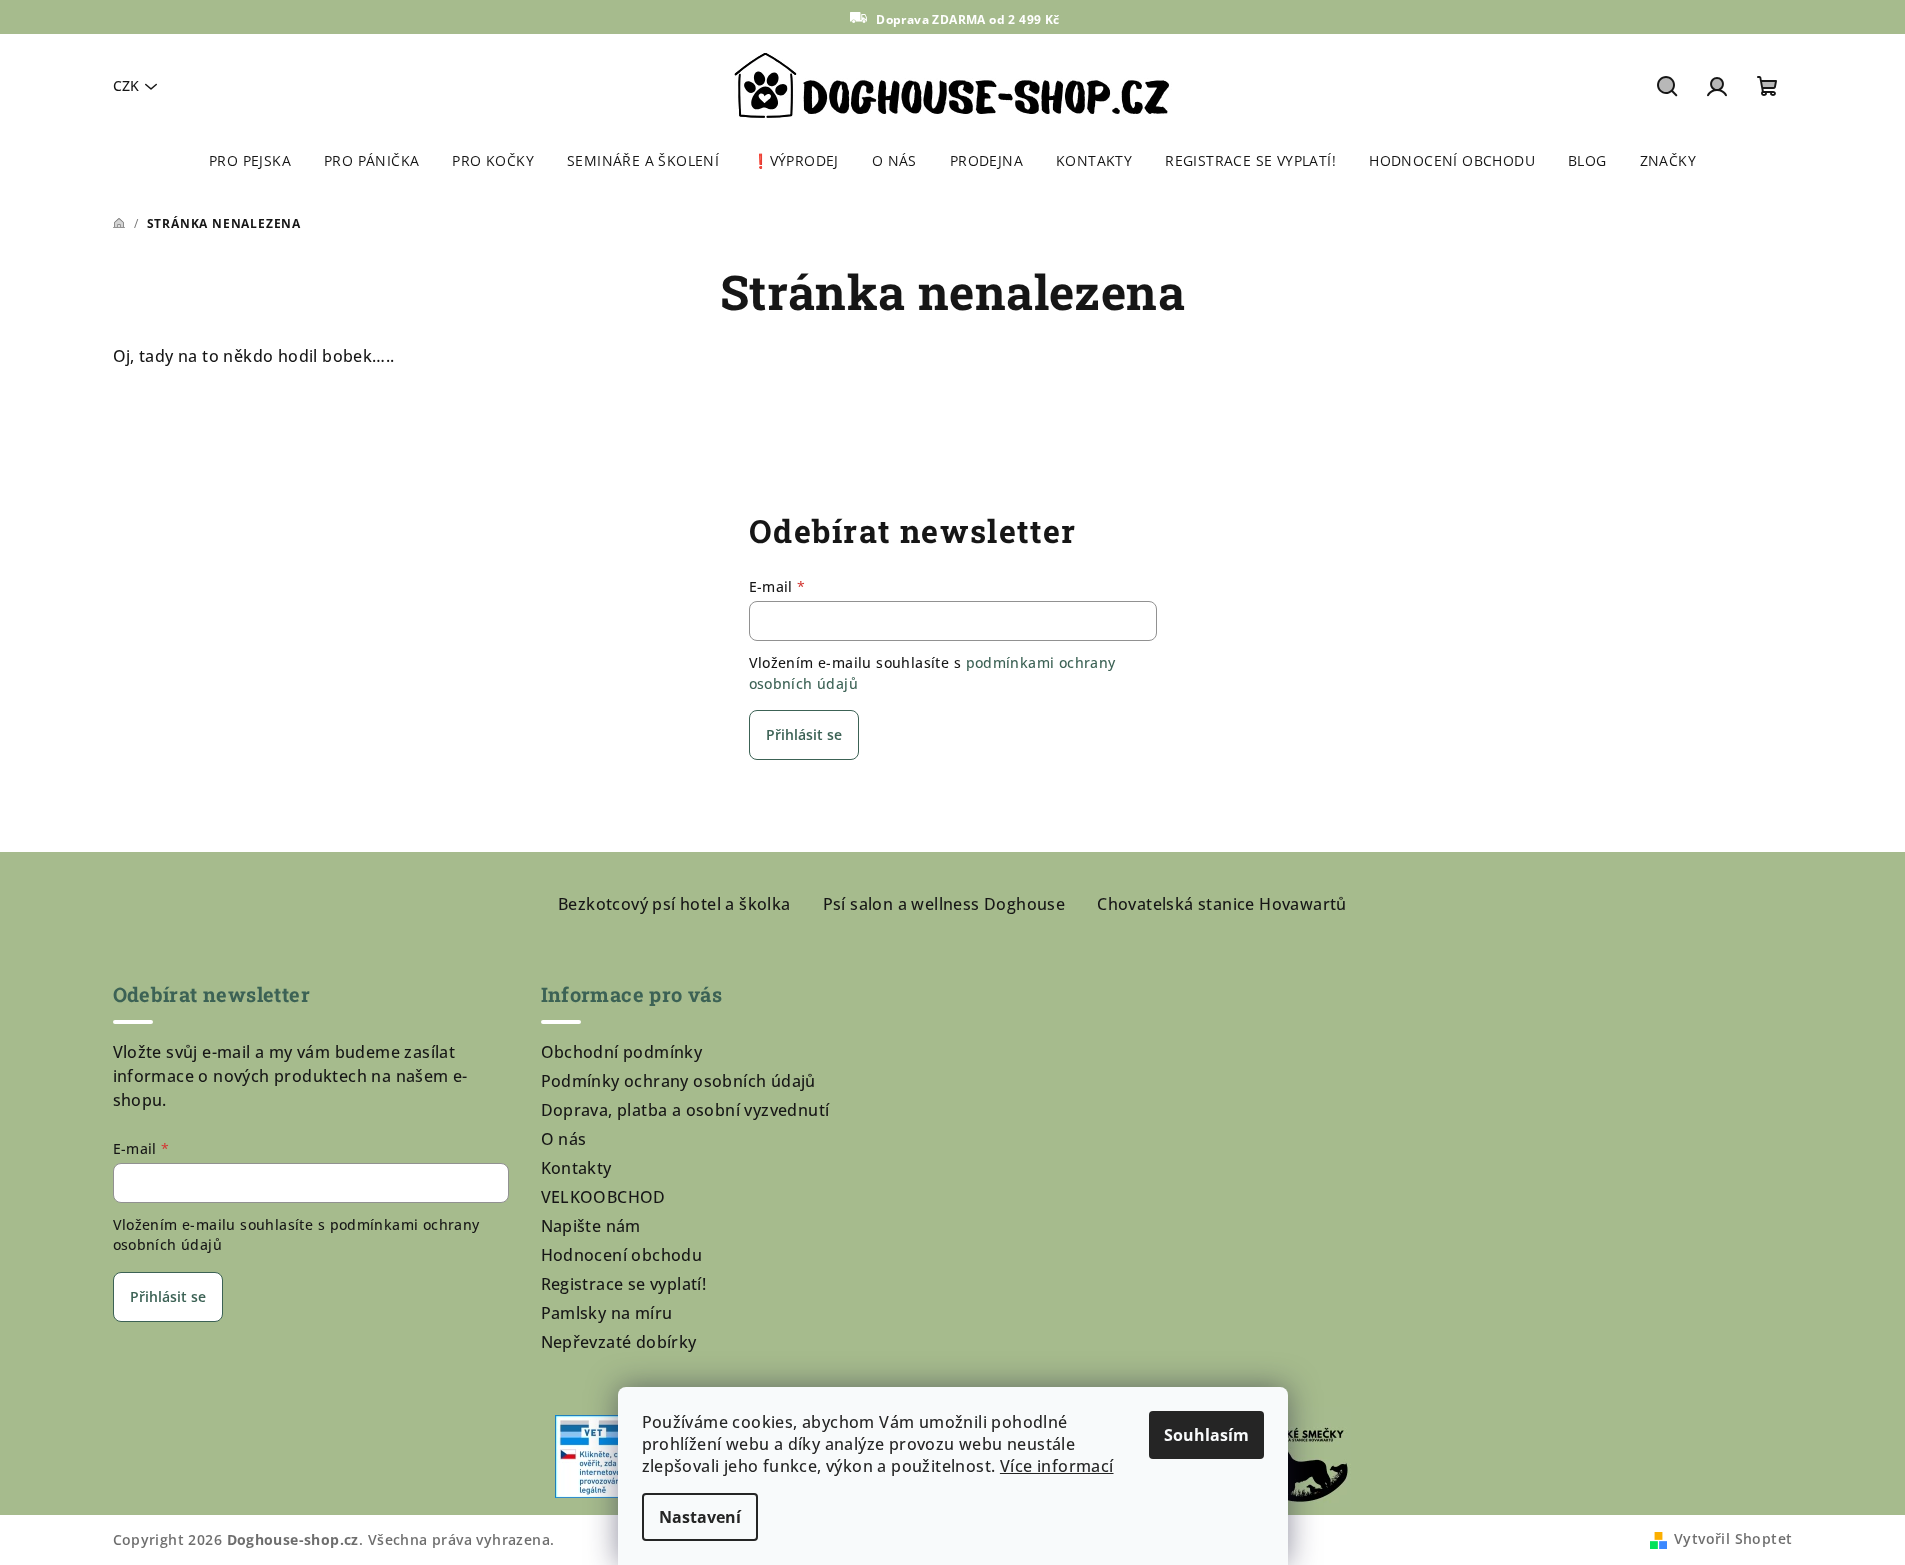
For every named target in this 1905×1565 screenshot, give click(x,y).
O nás (564, 1139)
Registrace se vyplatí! (624, 1284)
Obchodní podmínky (622, 1052)
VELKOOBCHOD (603, 1197)
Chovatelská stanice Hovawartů (1222, 904)
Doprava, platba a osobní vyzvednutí (685, 1110)
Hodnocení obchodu (622, 1255)
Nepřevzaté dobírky (619, 1342)
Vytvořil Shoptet (1733, 1538)
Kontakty (576, 1168)
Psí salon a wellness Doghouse (944, 904)
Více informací (1057, 1466)
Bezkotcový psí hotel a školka (674, 904)
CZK (126, 85)
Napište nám (591, 1226)
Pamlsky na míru (607, 1313)
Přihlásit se (804, 734)
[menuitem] (250, 161)
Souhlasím (1206, 1435)
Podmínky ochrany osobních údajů (678, 1081)
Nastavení (700, 1517)
